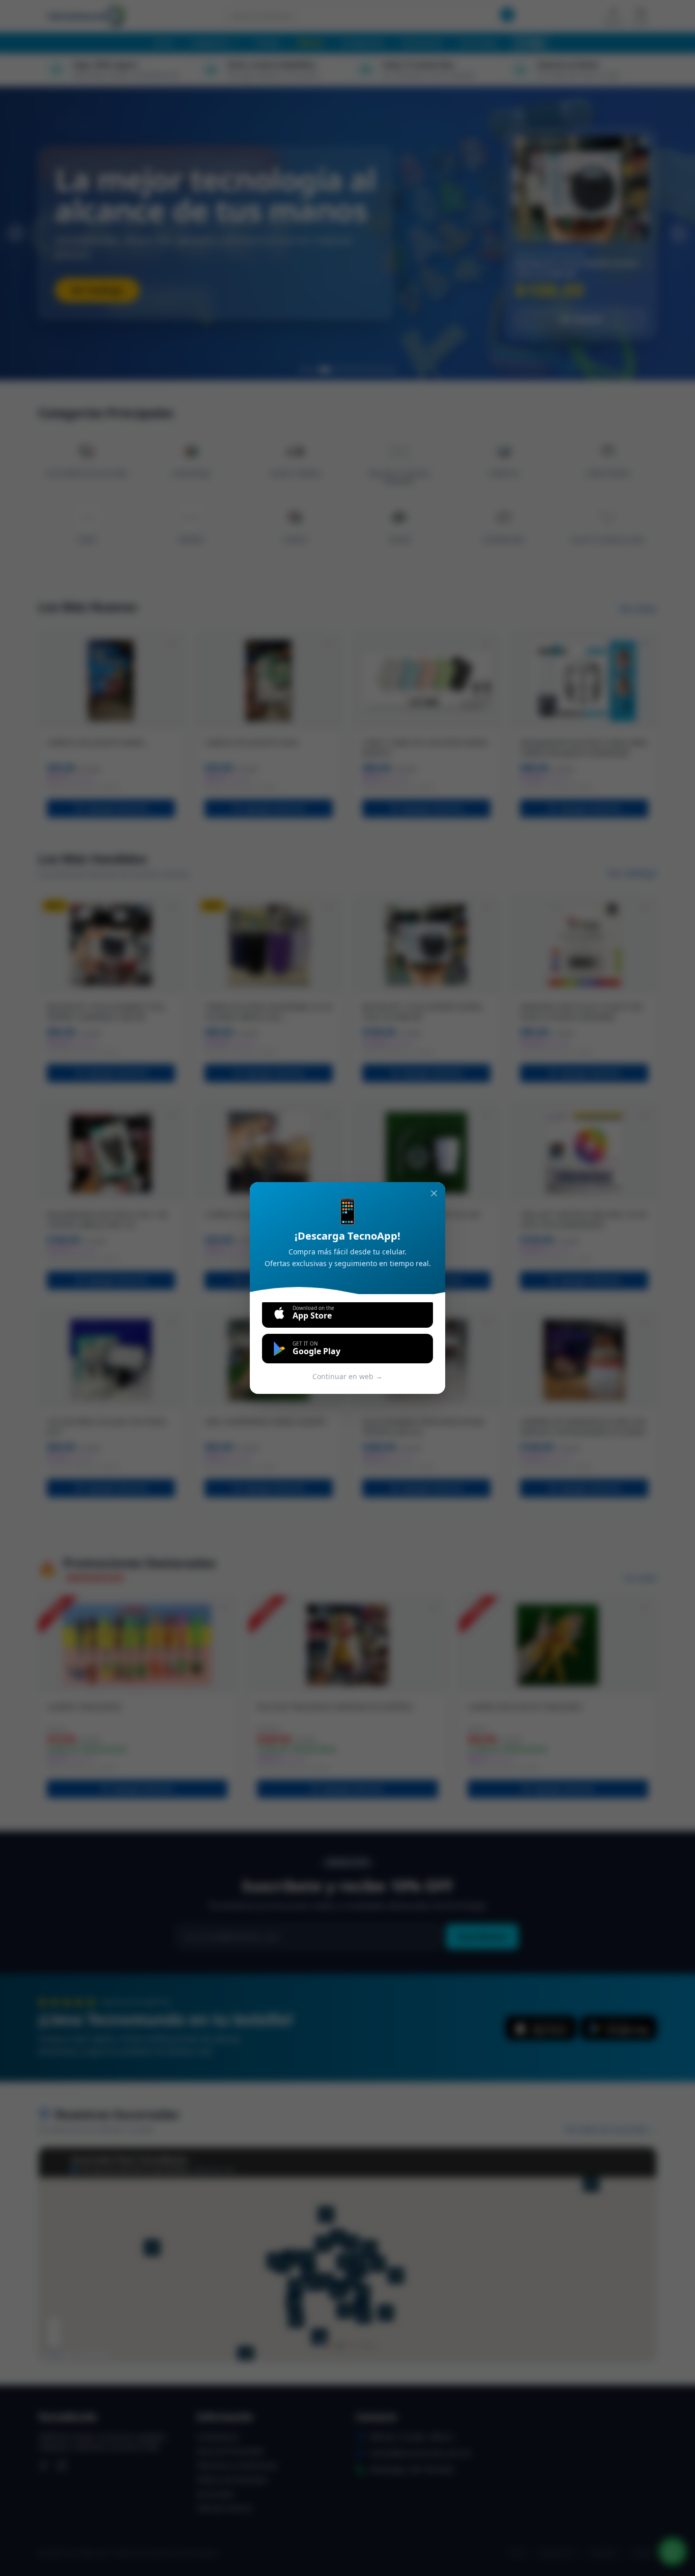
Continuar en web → (347, 1376)
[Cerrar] (434, 1193)
